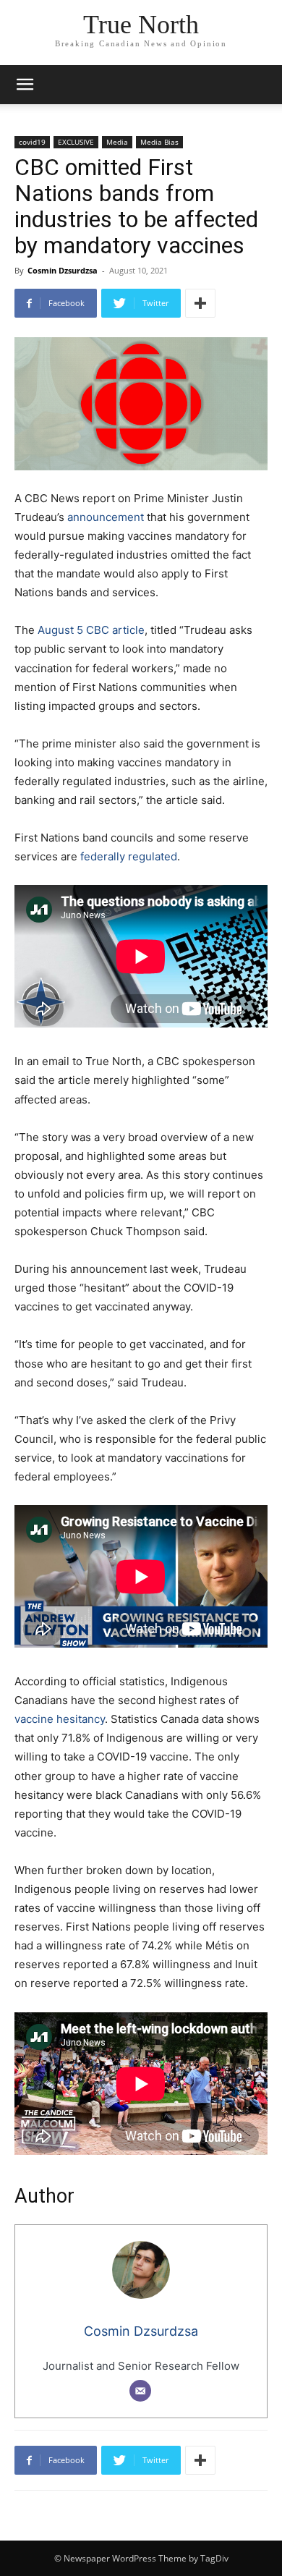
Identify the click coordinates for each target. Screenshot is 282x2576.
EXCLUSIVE (76, 142)
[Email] (140, 2391)
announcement (106, 517)
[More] (200, 303)
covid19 (32, 142)
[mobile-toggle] (25, 85)
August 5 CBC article (91, 630)
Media (117, 142)
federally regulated (129, 856)
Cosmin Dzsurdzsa (63, 270)
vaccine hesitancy (60, 1719)
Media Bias (159, 142)
